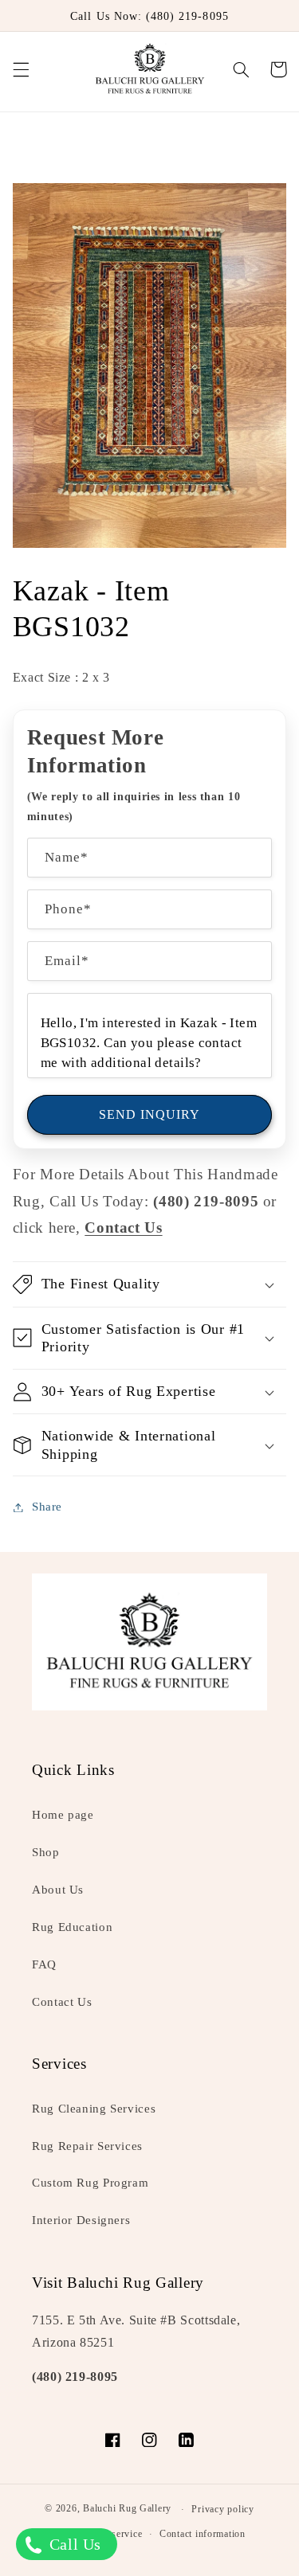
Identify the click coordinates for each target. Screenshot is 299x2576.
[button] (21, 69)
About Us (58, 1890)
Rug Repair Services (87, 2146)
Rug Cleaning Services (94, 2109)
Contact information (203, 2534)
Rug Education (72, 1927)
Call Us (73, 2544)
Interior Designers (81, 2220)
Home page (63, 1815)
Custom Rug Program (90, 2183)
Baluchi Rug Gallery (127, 2509)
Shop (46, 1852)
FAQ (44, 1964)
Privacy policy (222, 2509)
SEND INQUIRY (150, 1114)
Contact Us (62, 2002)
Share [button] (47, 1507)
